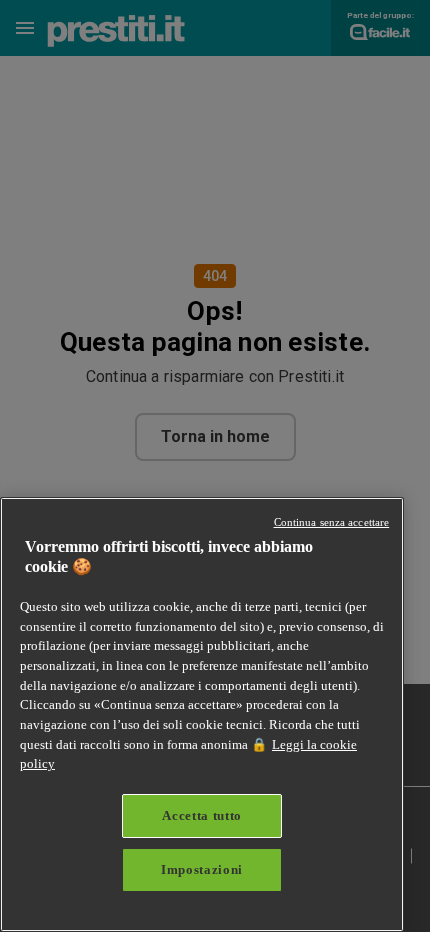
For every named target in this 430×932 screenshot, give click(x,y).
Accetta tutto (202, 815)
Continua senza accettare (332, 522)
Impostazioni (202, 869)
